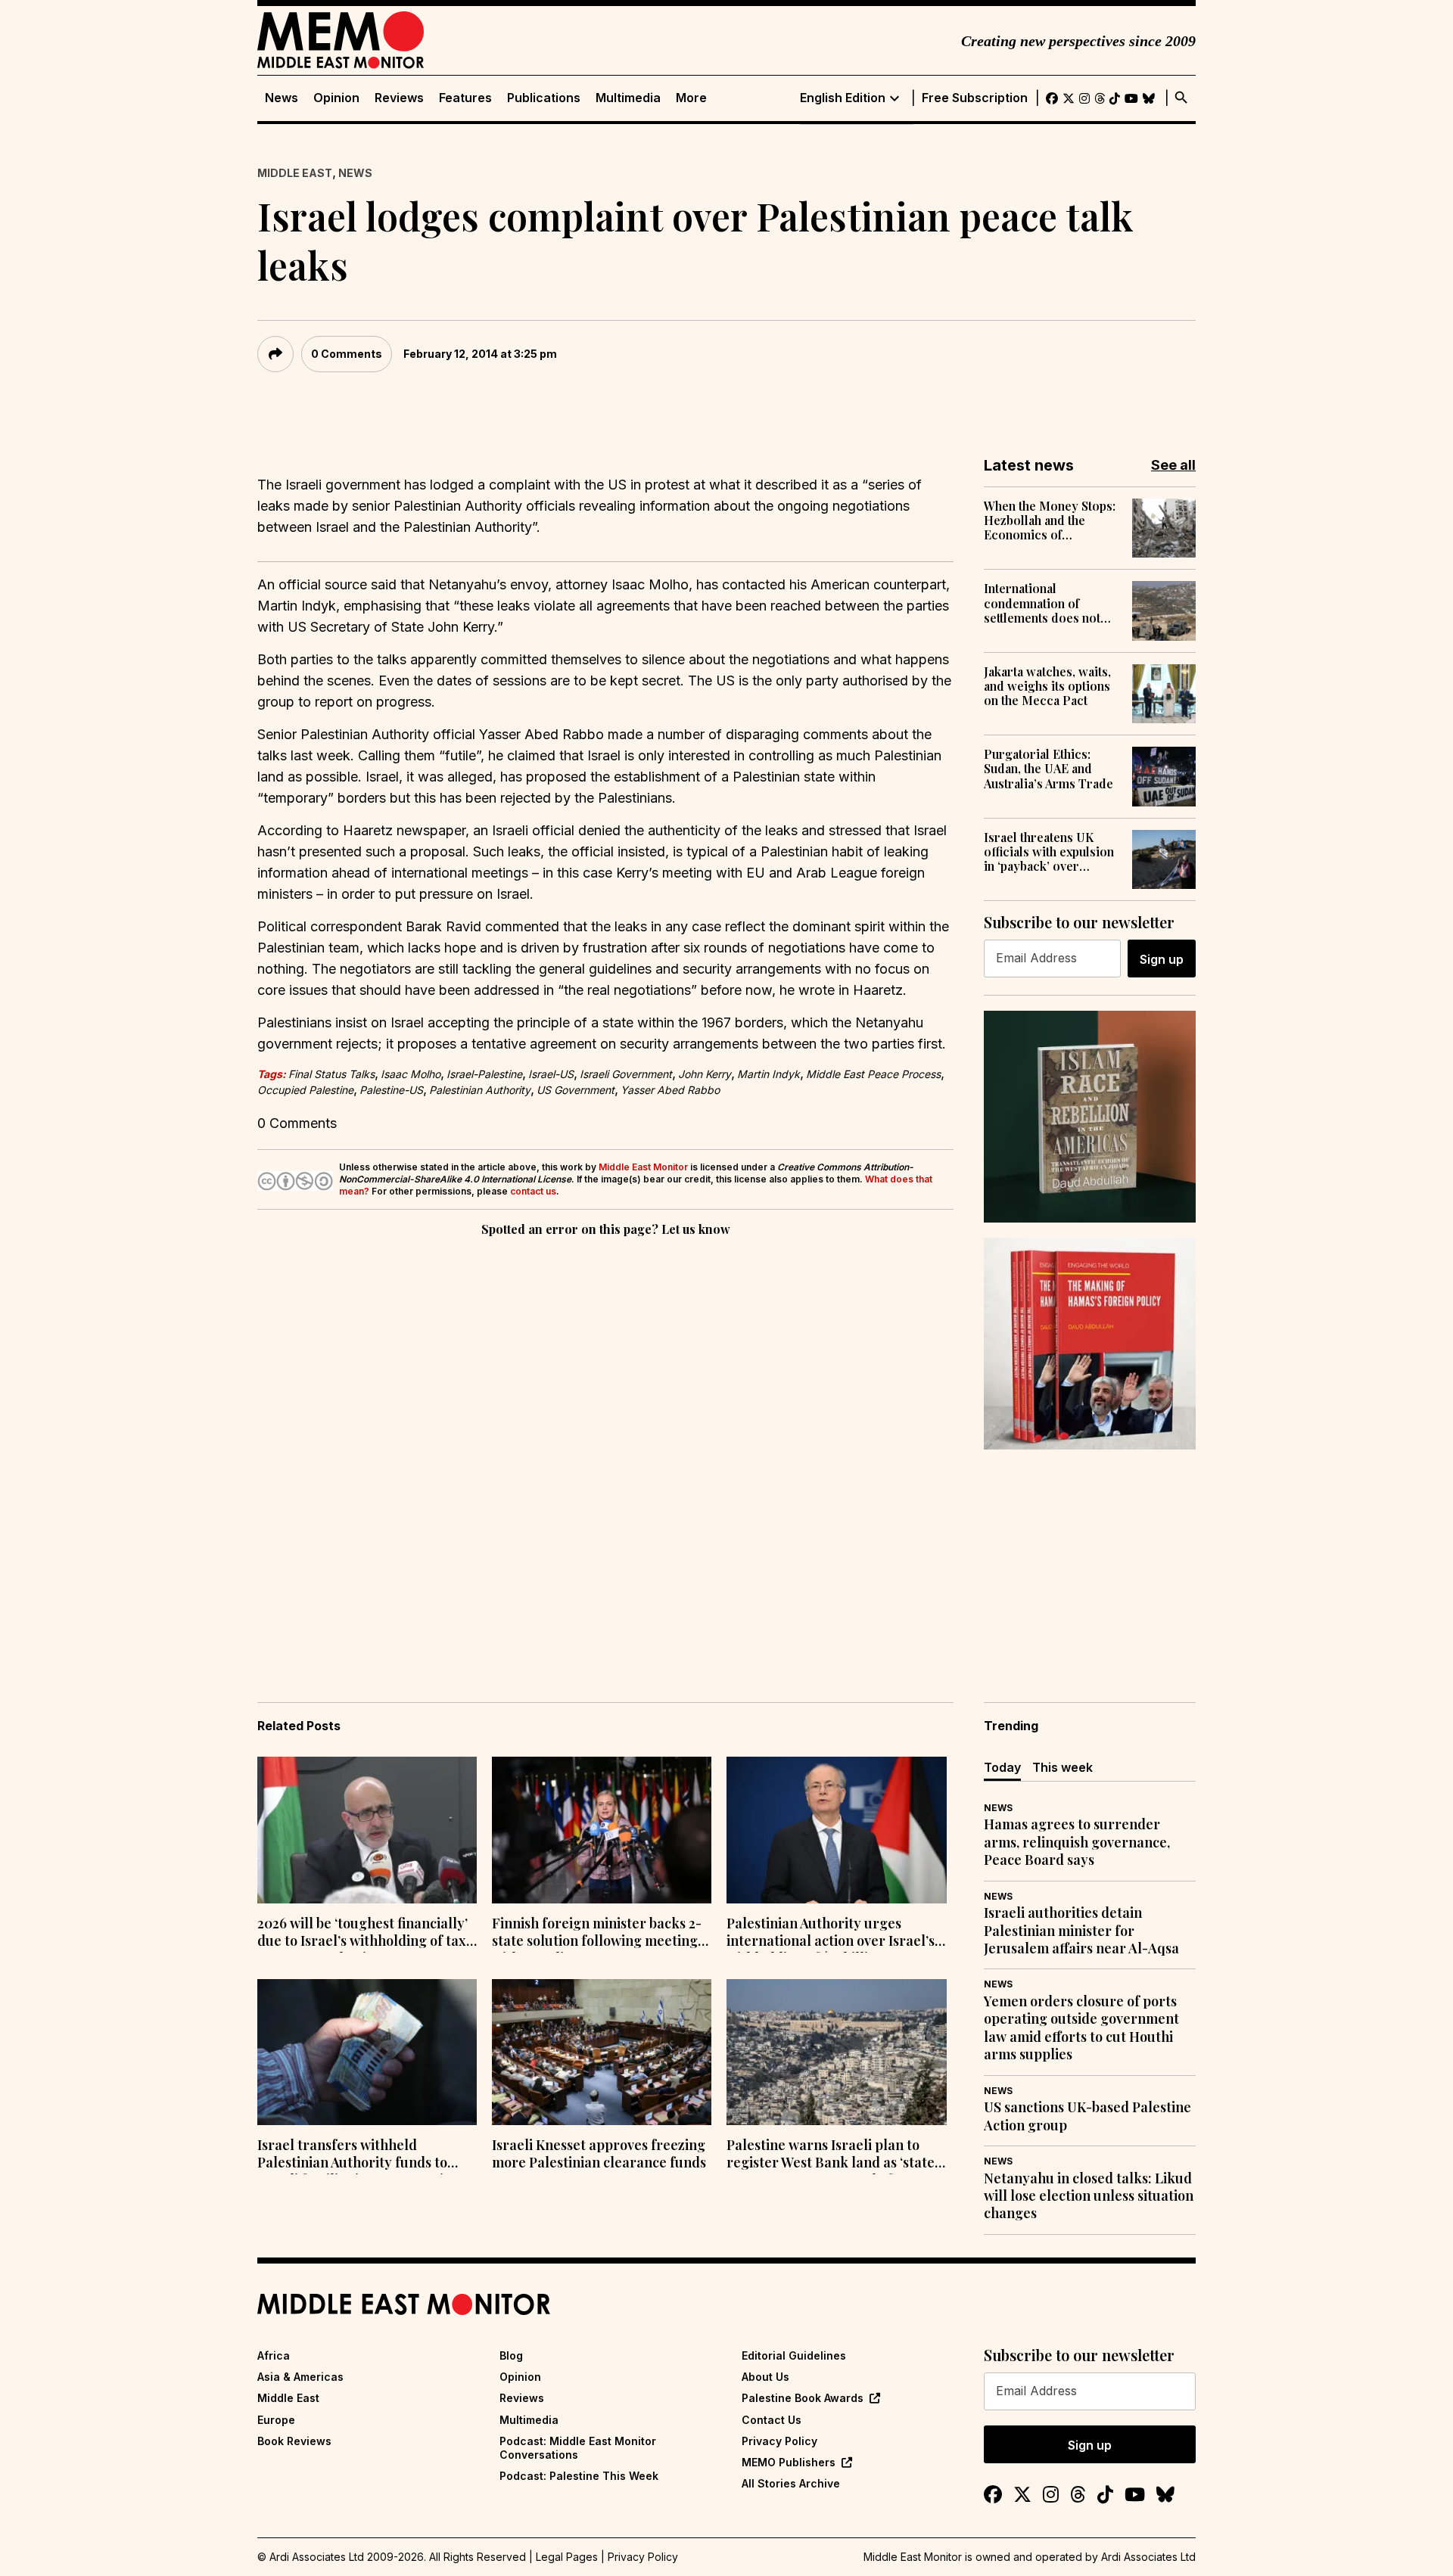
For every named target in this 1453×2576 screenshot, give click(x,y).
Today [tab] (1002, 1767)
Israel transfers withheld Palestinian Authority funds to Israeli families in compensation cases (358, 2155)
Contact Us (772, 2420)
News (282, 98)
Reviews (399, 98)
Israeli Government (626, 1074)
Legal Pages (567, 2557)
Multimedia (628, 98)
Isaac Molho (411, 1074)
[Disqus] (605, 1448)
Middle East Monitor (643, 1167)
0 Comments (347, 354)
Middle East (295, 173)
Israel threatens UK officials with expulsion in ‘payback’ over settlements (1049, 852)
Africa (274, 2355)
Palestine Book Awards (803, 2398)
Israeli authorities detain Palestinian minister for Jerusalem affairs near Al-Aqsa (1081, 1931)
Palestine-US (391, 1090)
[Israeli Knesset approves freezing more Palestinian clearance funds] (602, 2052)
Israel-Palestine (484, 1074)
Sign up (1162, 959)
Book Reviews (294, 2441)
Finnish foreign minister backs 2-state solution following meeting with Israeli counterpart (597, 1934)
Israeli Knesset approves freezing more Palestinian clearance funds (599, 2154)
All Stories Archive (791, 2483)
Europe (276, 2420)
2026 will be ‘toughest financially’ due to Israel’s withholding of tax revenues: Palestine (362, 1934)
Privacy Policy (779, 2441)
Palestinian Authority (480, 1090)
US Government (576, 1090)
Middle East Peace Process (873, 1074)
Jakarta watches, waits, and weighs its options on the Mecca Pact (1047, 686)
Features (465, 98)
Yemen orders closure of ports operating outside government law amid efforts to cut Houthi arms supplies (1081, 2028)
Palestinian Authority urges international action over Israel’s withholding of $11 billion (831, 1934)
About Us (765, 2377)
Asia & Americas (300, 2377)
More (691, 98)
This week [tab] (1063, 1767)
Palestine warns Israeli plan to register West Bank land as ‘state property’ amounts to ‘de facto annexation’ (831, 2155)
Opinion (336, 98)
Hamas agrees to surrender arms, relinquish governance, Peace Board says (1077, 1842)
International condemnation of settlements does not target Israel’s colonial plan (1048, 603)
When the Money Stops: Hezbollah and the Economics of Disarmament (1050, 520)
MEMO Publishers (789, 2462)
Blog (511, 2355)
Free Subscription (975, 98)
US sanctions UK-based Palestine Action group (1087, 2116)
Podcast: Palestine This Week (579, 2476)
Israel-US (551, 1074)
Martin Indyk (769, 1074)
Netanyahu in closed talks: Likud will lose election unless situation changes (1089, 2196)
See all (1173, 465)
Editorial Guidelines (794, 2355)
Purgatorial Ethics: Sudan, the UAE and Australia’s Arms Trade (1049, 769)
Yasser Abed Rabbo (670, 1090)
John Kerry (705, 1074)
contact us (533, 1191)
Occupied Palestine (305, 1090)
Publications (544, 98)
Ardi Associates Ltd (1148, 2557)
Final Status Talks (331, 1074)
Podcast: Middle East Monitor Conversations (578, 2448)
